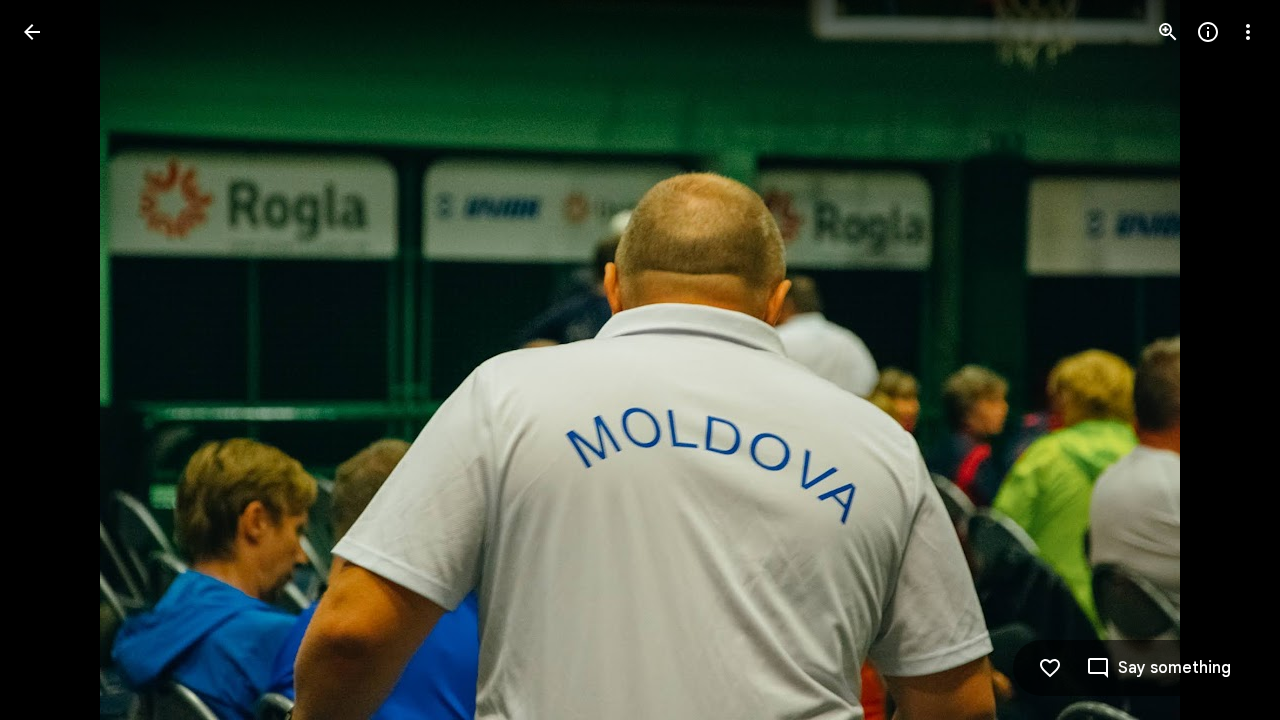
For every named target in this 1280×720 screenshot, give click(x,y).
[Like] (1050, 668)
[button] (56, 360)
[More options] (1248, 32)
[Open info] (1208, 32)
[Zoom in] (1168, 32)
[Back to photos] (32, 32)
